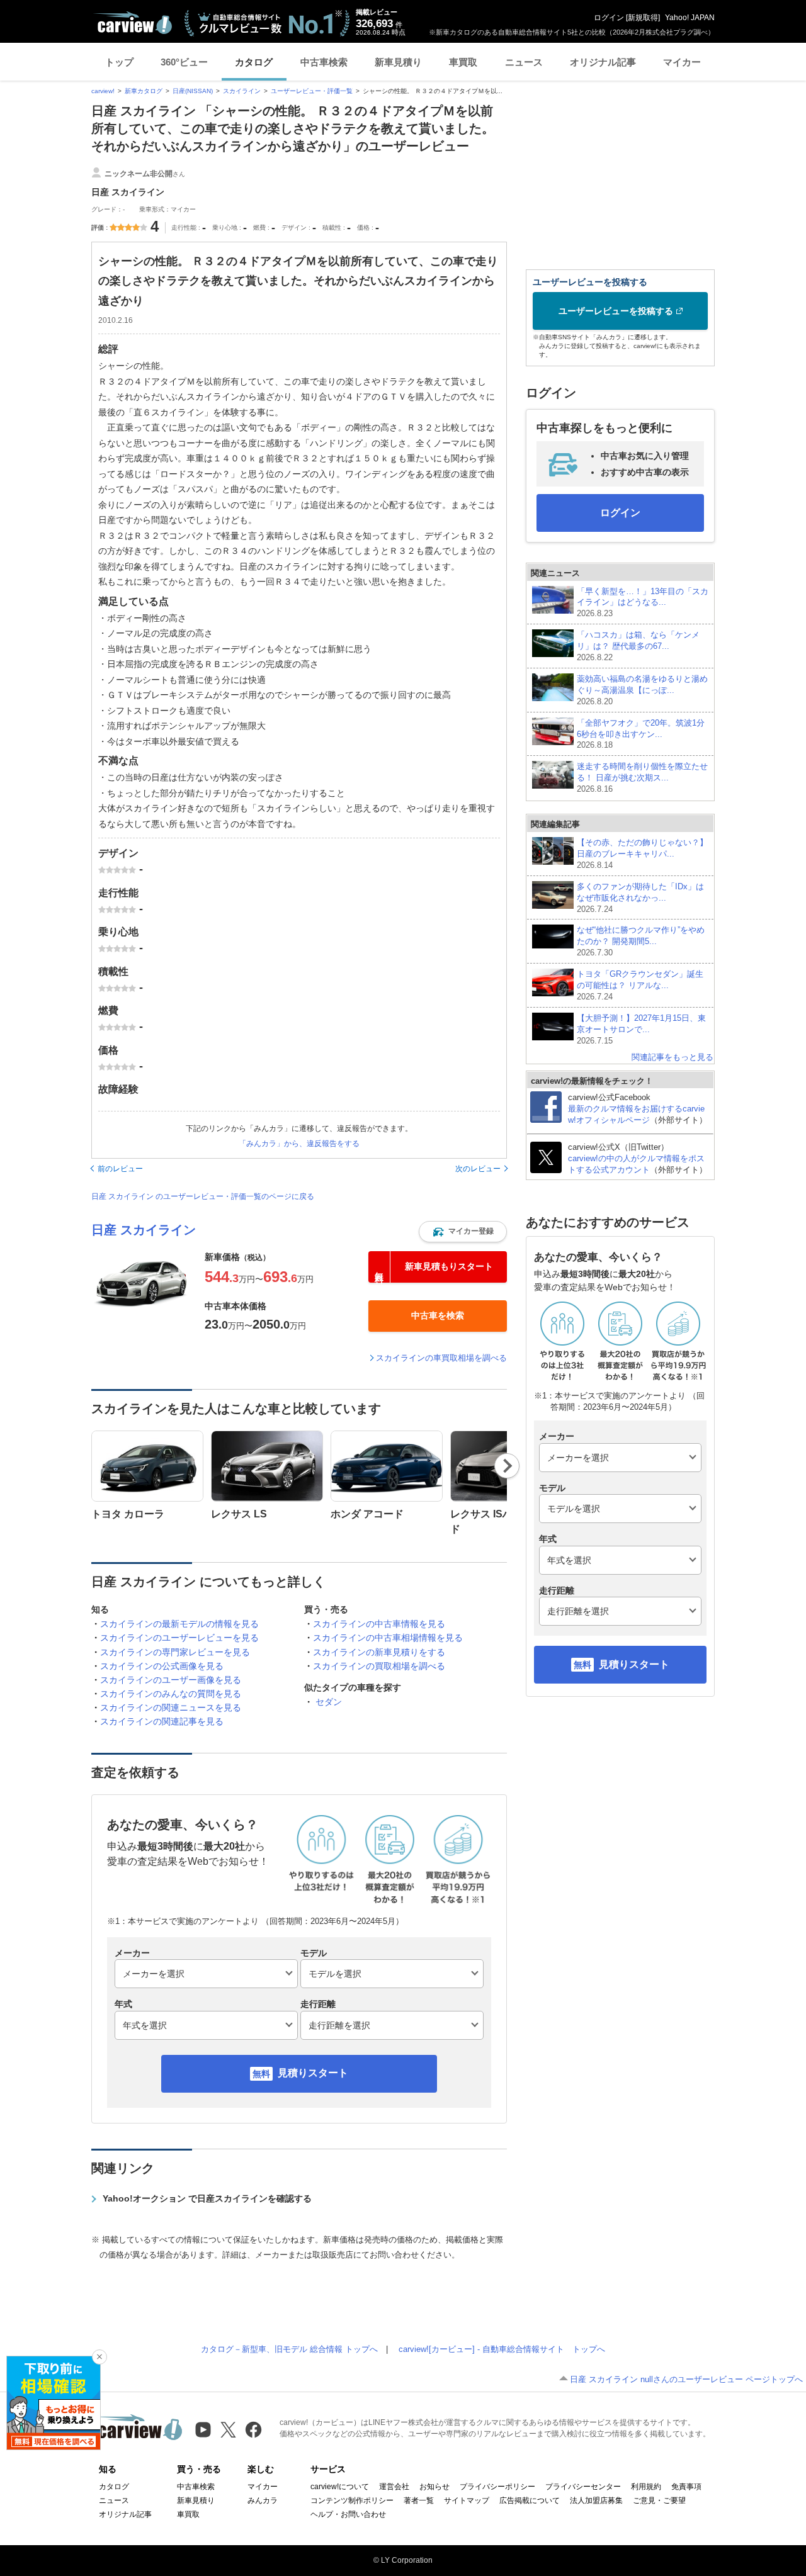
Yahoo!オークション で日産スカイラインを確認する (207, 2198)
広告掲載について (530, 2500)
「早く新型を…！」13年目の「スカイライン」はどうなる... (643, 603)
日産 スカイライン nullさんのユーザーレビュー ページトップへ (686, 2379)
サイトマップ (467, 2500)
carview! (103, 91)
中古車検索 (324, 62)
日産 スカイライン (144, 1230)
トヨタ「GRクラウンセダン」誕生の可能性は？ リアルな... (640, 985)
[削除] (99, 2357)
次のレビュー (478, 1169)
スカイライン (242, 91)
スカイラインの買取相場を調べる (379, 1666)
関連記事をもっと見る (673, 1057)
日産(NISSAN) (193, 91)
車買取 (463, 62)
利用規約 (646, 2487)
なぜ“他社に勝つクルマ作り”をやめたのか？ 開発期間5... (641, 941)
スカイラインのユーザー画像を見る (171, 1680)
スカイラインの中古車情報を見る (379, 1624)
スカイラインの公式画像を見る (162, 1666)
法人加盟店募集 (596, 2500)
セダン (329, 1702)
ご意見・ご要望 (659, 2500)
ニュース (524, 62)
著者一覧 (419, 2500)
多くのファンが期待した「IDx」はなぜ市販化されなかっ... (640, 898)
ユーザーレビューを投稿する (616, 311)
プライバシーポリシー (497, 2487)
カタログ (254, 62)
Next (507, 1466)
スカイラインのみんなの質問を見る (171, 1694)
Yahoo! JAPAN (690, 18)
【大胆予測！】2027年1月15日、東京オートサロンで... (641, 1029)
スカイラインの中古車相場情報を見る (388, 1638)
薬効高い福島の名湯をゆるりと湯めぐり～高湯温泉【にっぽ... (642, 690)
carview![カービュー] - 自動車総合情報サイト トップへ (502, 2349)
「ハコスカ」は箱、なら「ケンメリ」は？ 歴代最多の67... (638, 646)
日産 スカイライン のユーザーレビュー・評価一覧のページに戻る (203, 1196)
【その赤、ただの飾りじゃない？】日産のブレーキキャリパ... (642, 854)
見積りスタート (313, 2073)
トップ (119, 62)
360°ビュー (184, 62)
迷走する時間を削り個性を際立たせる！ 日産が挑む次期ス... (642, 778)
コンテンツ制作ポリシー (352, 2500)
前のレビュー (120, 1169)
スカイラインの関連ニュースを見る (171, 1707)
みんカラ (263, 2500)
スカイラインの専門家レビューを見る (175, 1652)
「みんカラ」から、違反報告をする (299, 1144)
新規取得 (643, 18)
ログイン (609, 18)
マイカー (682, 62)
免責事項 (686, 2487)
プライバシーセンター (583, 2487)
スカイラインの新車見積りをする (379, 1652)
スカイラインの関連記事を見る (162, 1721)
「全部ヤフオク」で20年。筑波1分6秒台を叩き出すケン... (641, 734)
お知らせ (434, 2487)
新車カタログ (144, 91)
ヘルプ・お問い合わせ (348, 2514)
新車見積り (398, 62)
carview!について (340, 2487)
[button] (463, 1232)
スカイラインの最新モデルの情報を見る (179, 1624)
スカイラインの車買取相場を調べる (441, 1358)
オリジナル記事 (603, 62)
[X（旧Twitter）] (228, 2430)
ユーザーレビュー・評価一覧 (312, 91)
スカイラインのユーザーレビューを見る (179, 1638)
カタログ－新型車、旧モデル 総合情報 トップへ (289, 2349)
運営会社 (394, 2487)
